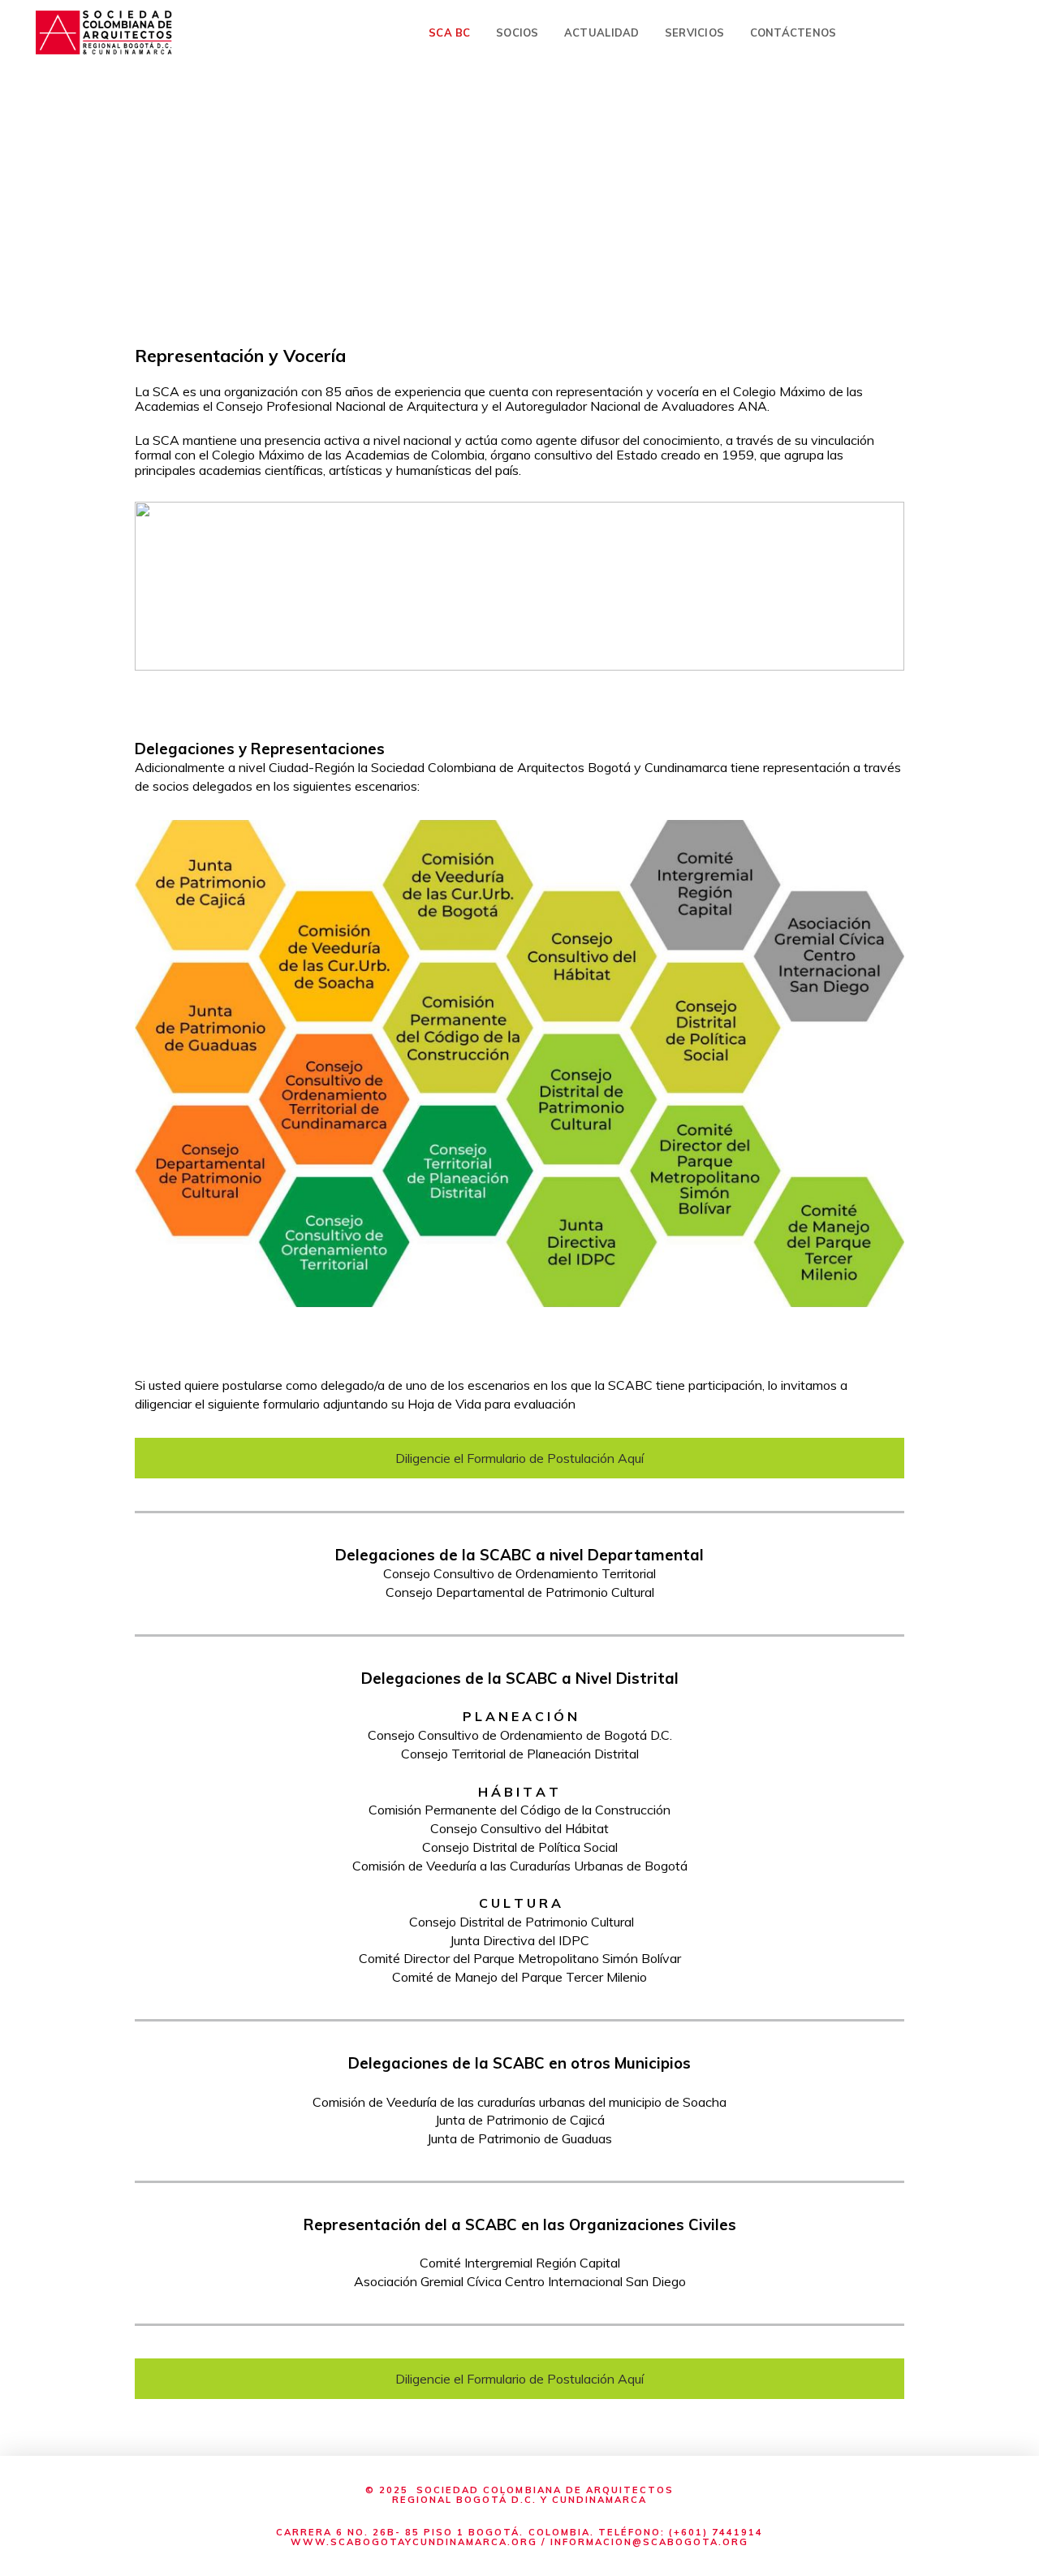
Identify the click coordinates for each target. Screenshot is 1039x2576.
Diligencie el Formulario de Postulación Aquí (519, 1458)
